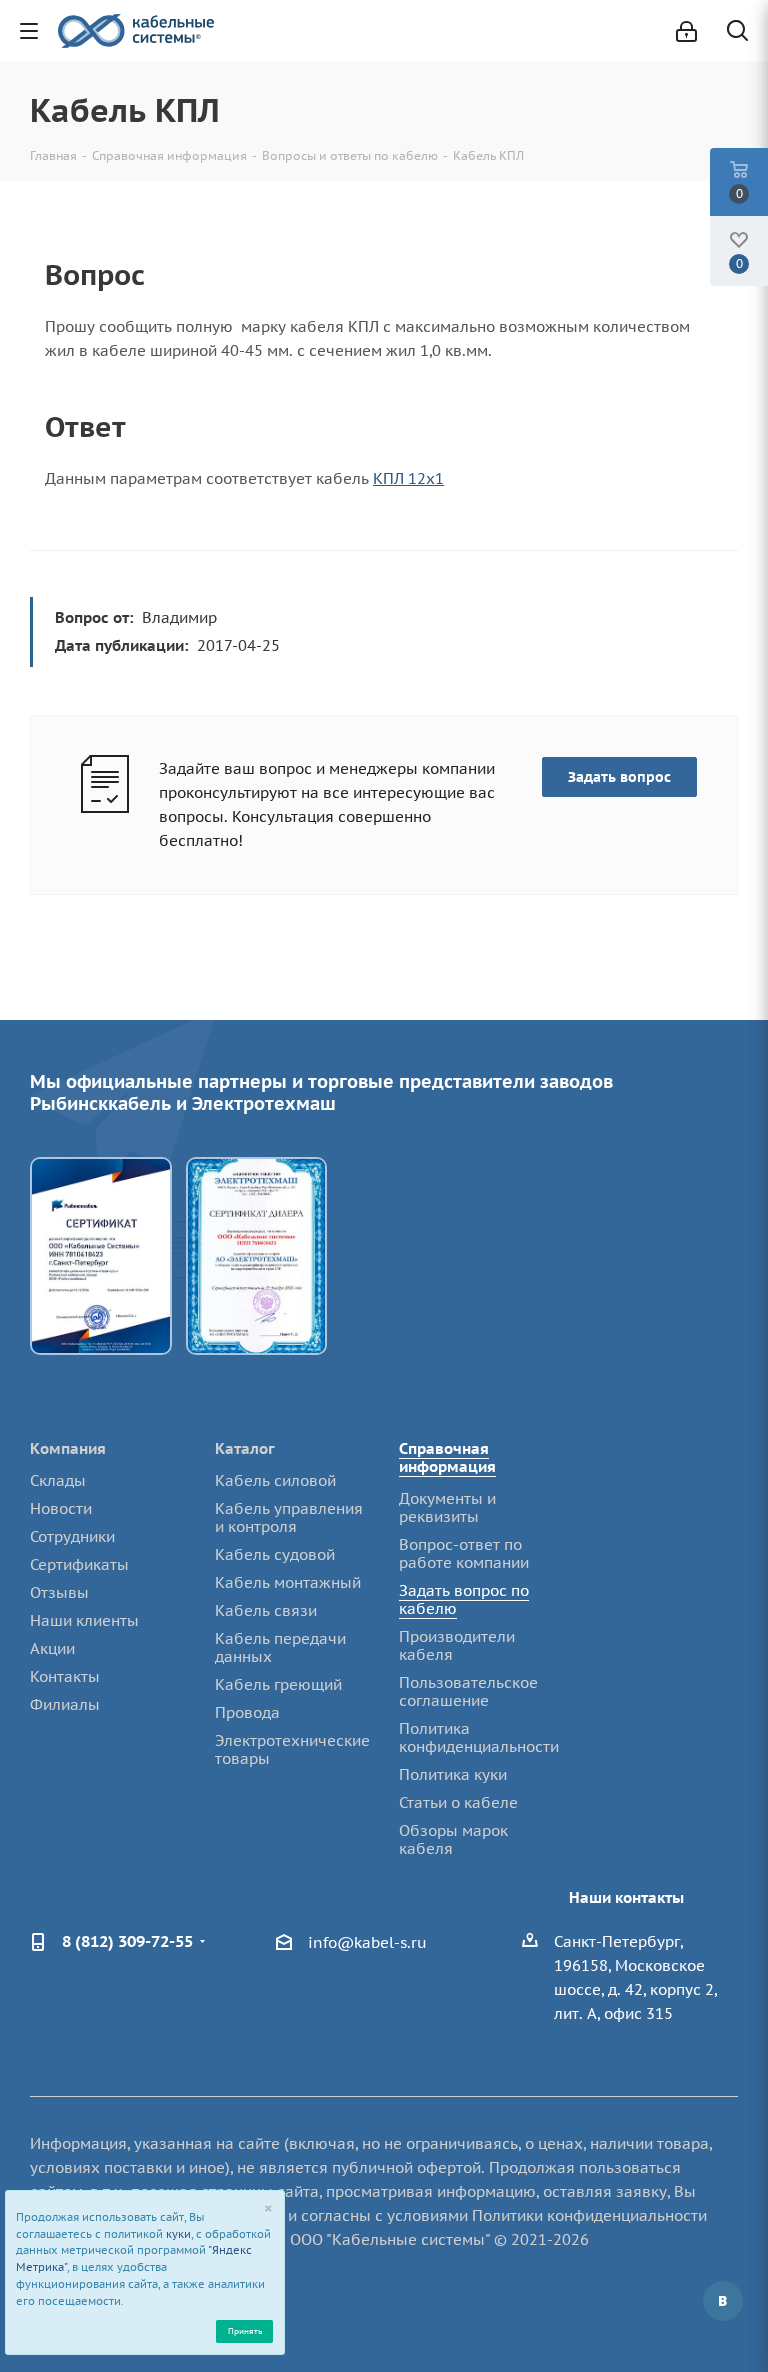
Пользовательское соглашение (468, 1691)
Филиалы (65, 1704)
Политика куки (453, 1774)
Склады (58, 1480)
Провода (247, 1712)
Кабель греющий (278, 1684)
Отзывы (59, 1592)
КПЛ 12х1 (408, 478)
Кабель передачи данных (280, 1647)
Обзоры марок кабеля (453, 1839)
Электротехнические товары (292, 1749)
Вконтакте (723, 2301)
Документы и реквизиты (447, 1507)
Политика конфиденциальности (479, 1737)
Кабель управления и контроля (289, 1517)
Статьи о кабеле (458, 1802)
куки (178, 2234)
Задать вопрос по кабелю (464, 1599)
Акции (52, 1648)
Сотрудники (72, 1536)
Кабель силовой (275, 1480)
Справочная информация (447, 1457)
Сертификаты (79, 1564)
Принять (245, 2330)
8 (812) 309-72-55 (127, 1941)
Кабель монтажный (288, 1582)
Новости (61, 1508)
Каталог (245, 1448)
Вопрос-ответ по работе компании (464, 1553)
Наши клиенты (84, 1620)
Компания (68, 1448)
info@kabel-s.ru (367, 1942)
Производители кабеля (457, 1645)
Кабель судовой (275, 1554)
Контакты (65, 1676)
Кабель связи (266, 1610)
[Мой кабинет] (686, 31)
